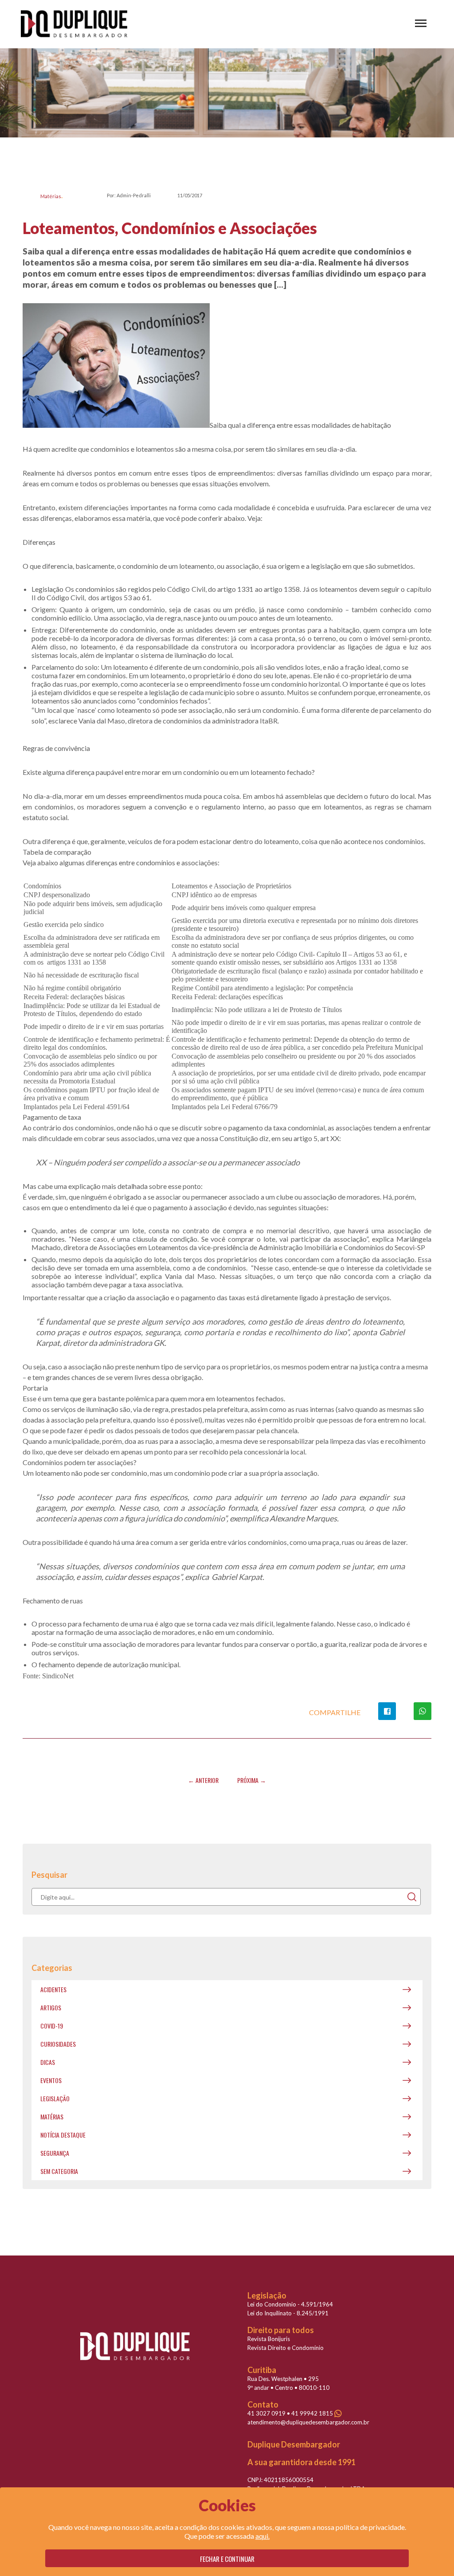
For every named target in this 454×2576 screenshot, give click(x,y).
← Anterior (203, 1780)
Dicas (48, 2062)
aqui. (262, 2536)
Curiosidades (58, 2044)
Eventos (51, 2080)
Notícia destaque (63, 2135)
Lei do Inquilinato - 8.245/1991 (288, 2313)
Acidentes (53, 1989)
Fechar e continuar (227, 2559)
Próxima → (252, 1780)
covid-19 (52, 2026)
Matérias (51, 196)
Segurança (55, 2153)
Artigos (51, 2007)
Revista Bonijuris (269, 2339)
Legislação (55, 2098)
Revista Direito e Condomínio (286, 2348)
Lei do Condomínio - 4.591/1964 (290, 2304)
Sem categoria (59, 2171)
